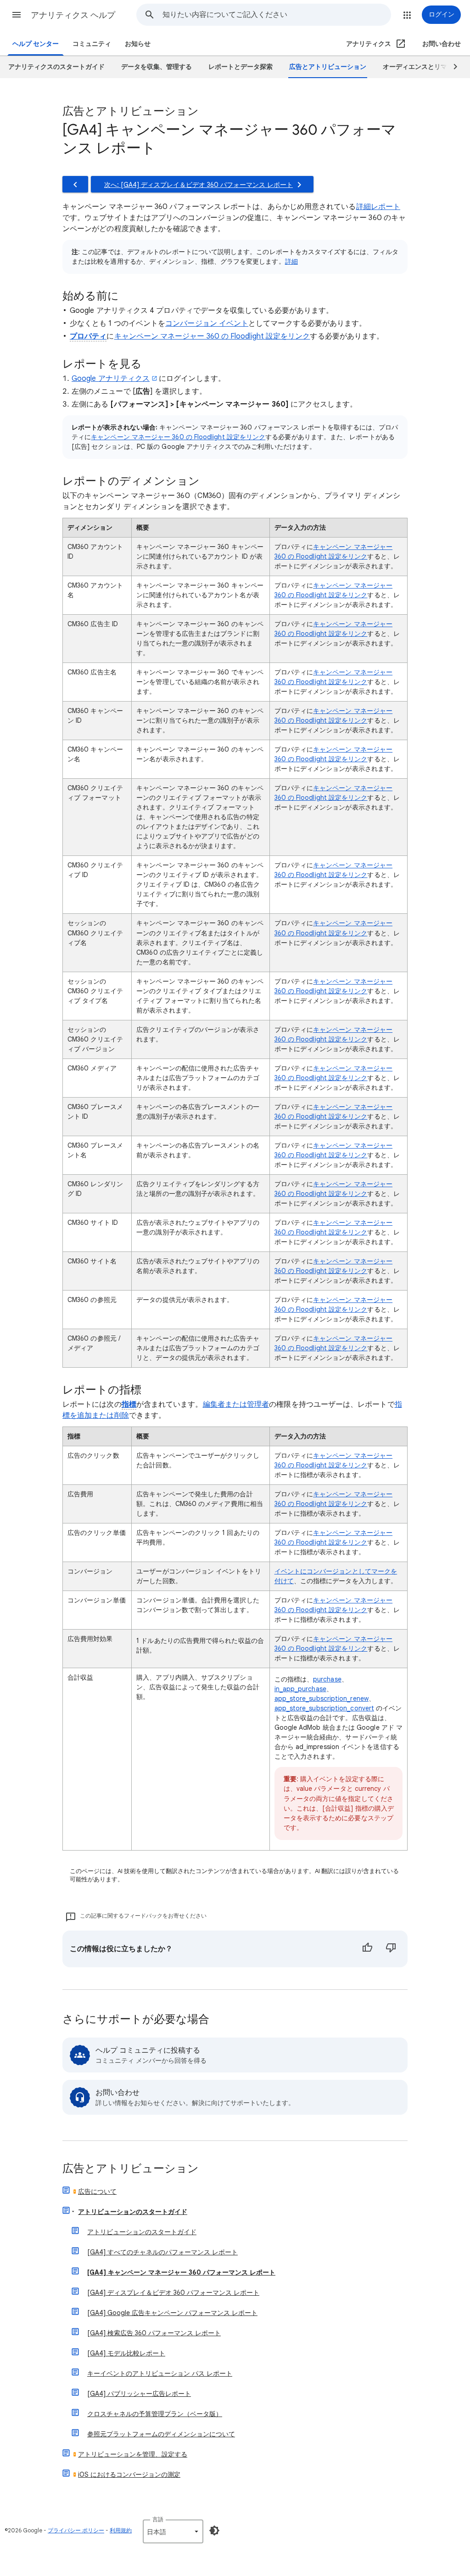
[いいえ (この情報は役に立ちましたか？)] (391, 1949)
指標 (129, 1404)
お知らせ (138, 44)
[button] (17, 15)
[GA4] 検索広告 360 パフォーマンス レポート (154, 2333)
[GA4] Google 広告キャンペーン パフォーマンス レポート (172, 2313)
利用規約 (121, 2530)
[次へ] (451, 67)
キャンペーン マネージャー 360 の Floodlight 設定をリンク (212, 336)
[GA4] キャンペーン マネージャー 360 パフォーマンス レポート (181, 2272)
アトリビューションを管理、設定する (133, 2454)
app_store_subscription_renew (322, 1698)
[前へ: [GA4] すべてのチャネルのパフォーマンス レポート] (75, 184)
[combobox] (277, 15)
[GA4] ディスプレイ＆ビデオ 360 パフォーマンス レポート (173, 2293)
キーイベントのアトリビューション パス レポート (160, 2373)
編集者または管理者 (236, 1404)
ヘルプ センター (36, 44)
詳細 (291, 261)
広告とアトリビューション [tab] (328, 67)
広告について (97, 2191)
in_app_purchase (300, 1689)
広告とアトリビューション (131, 2169)
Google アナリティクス (111, 379)
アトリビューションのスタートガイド (133, 2212)
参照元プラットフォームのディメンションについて (161, 2434)
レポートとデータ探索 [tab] (241, 67)
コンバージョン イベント (207, 323)
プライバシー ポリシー (76, 2530)
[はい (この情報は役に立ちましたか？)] (367, 1949)
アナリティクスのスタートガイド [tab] (56, 67)
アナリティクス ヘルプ (73, 15)
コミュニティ (92, 44)
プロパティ (88, 336)
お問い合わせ (442, 44)
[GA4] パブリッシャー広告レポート (139, 2394)
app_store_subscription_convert (324, 1708)
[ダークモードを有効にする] (214, 2531)
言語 (158, 2519)
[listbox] (173, 2531)
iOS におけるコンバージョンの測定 (129, 2474)
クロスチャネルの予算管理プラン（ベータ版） (155, 2414)
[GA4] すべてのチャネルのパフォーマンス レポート (162, 2252)
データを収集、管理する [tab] (157, 67)
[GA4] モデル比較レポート (126, 2353)
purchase (327, 1679)
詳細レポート (378, 207)
